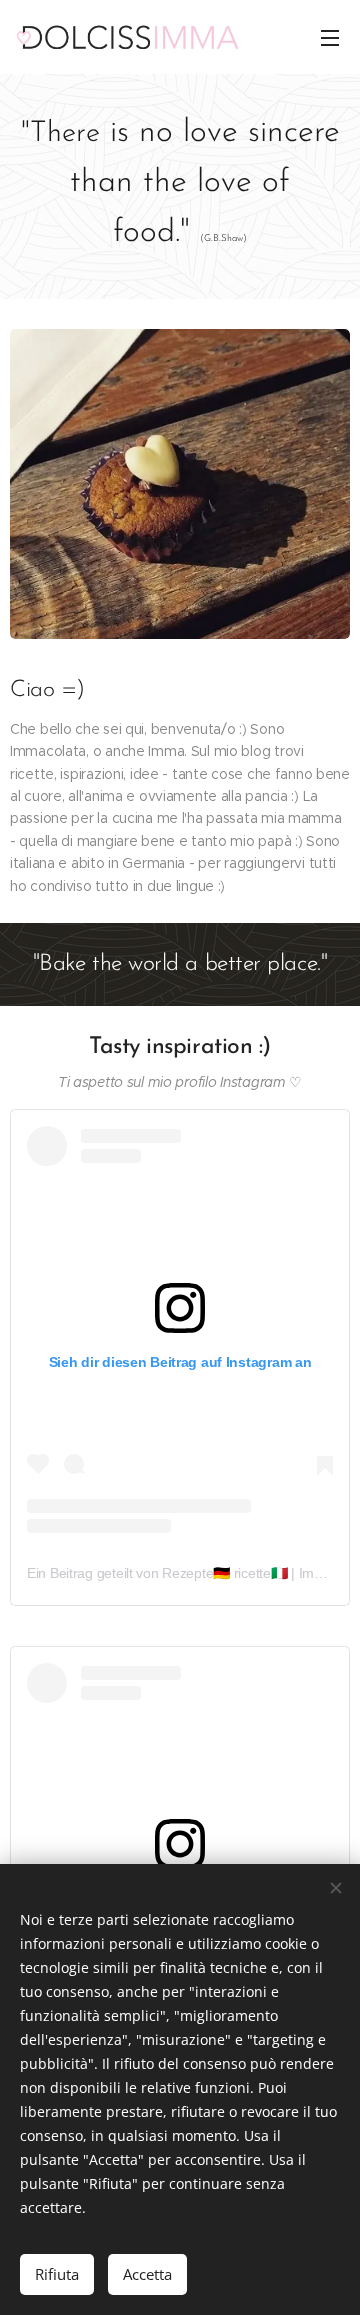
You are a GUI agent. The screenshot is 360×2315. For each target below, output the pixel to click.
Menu (330, 37)
